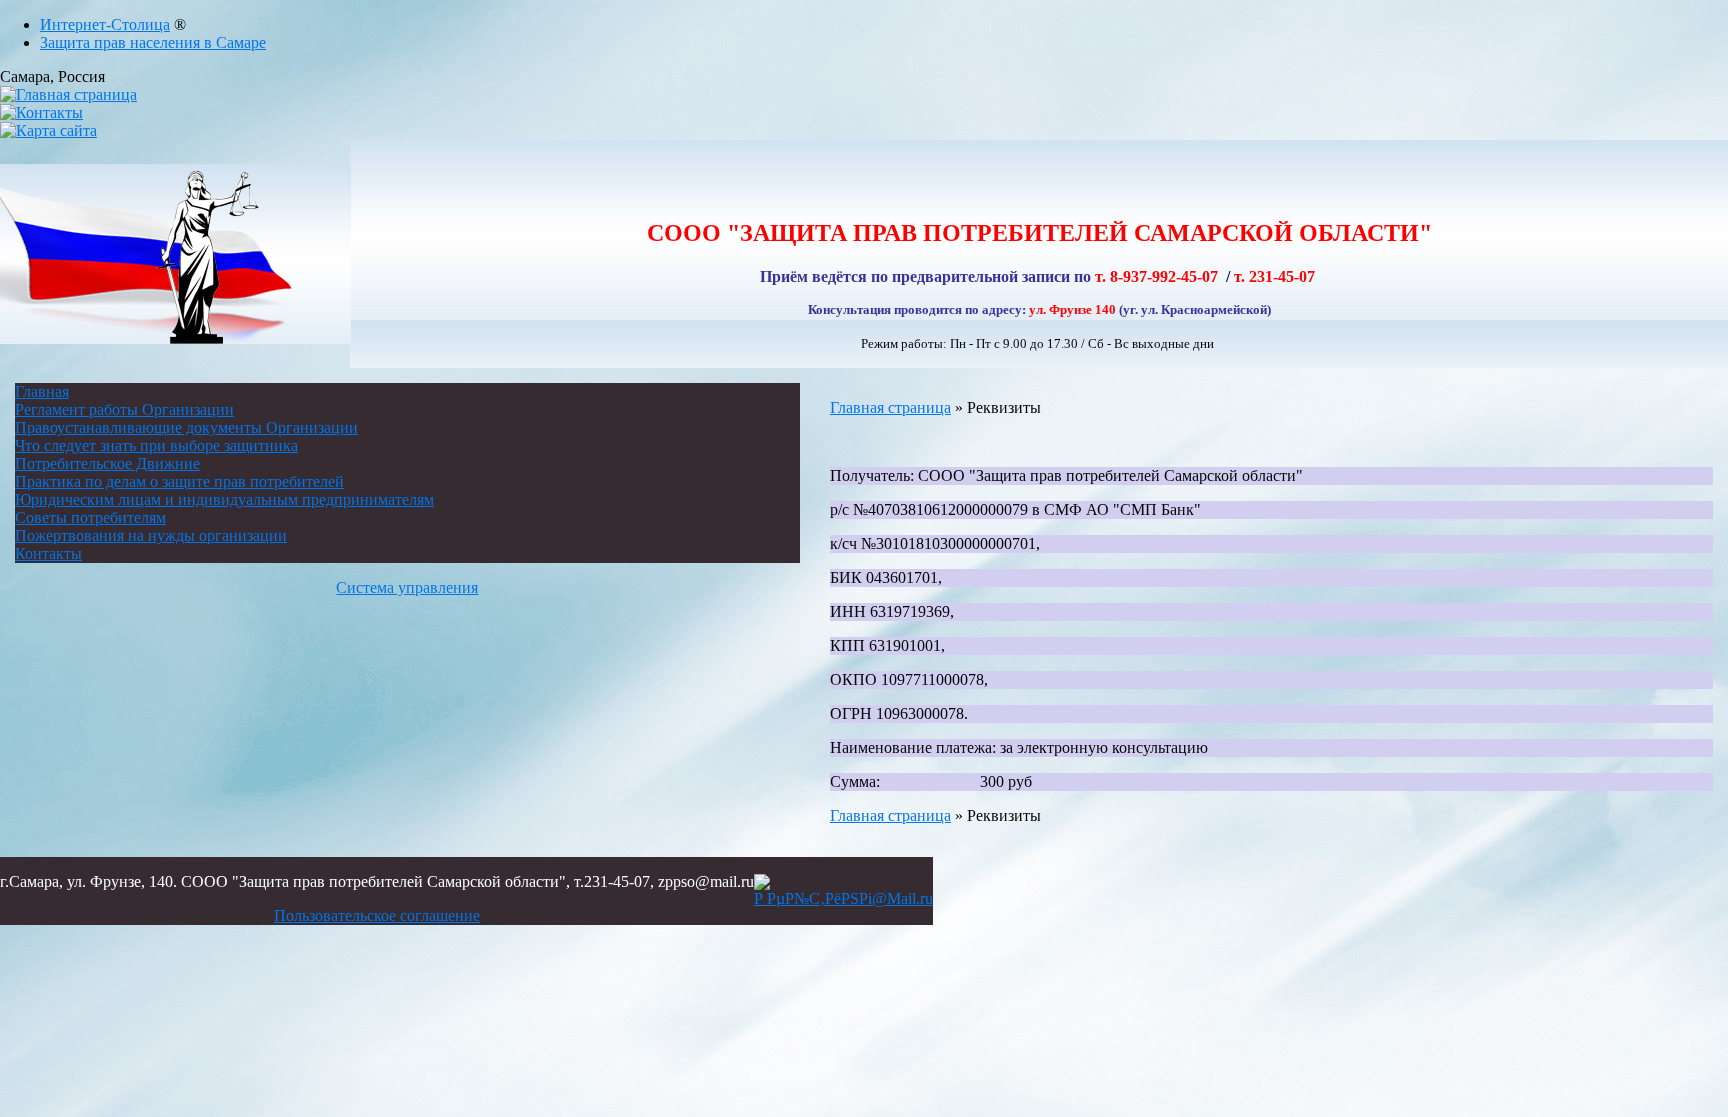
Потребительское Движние (107, 463)
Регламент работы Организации (124, 409)
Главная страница (890, 407)
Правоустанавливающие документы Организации (186, 427)
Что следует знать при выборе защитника (156, 445)
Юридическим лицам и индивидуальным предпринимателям (224, 499)
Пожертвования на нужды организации (151, 535)
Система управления (407, 587)
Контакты (48, 553)
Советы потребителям (90, 517)
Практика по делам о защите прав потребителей (179, 481)
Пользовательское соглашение (377, 915)
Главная (42, 391)
